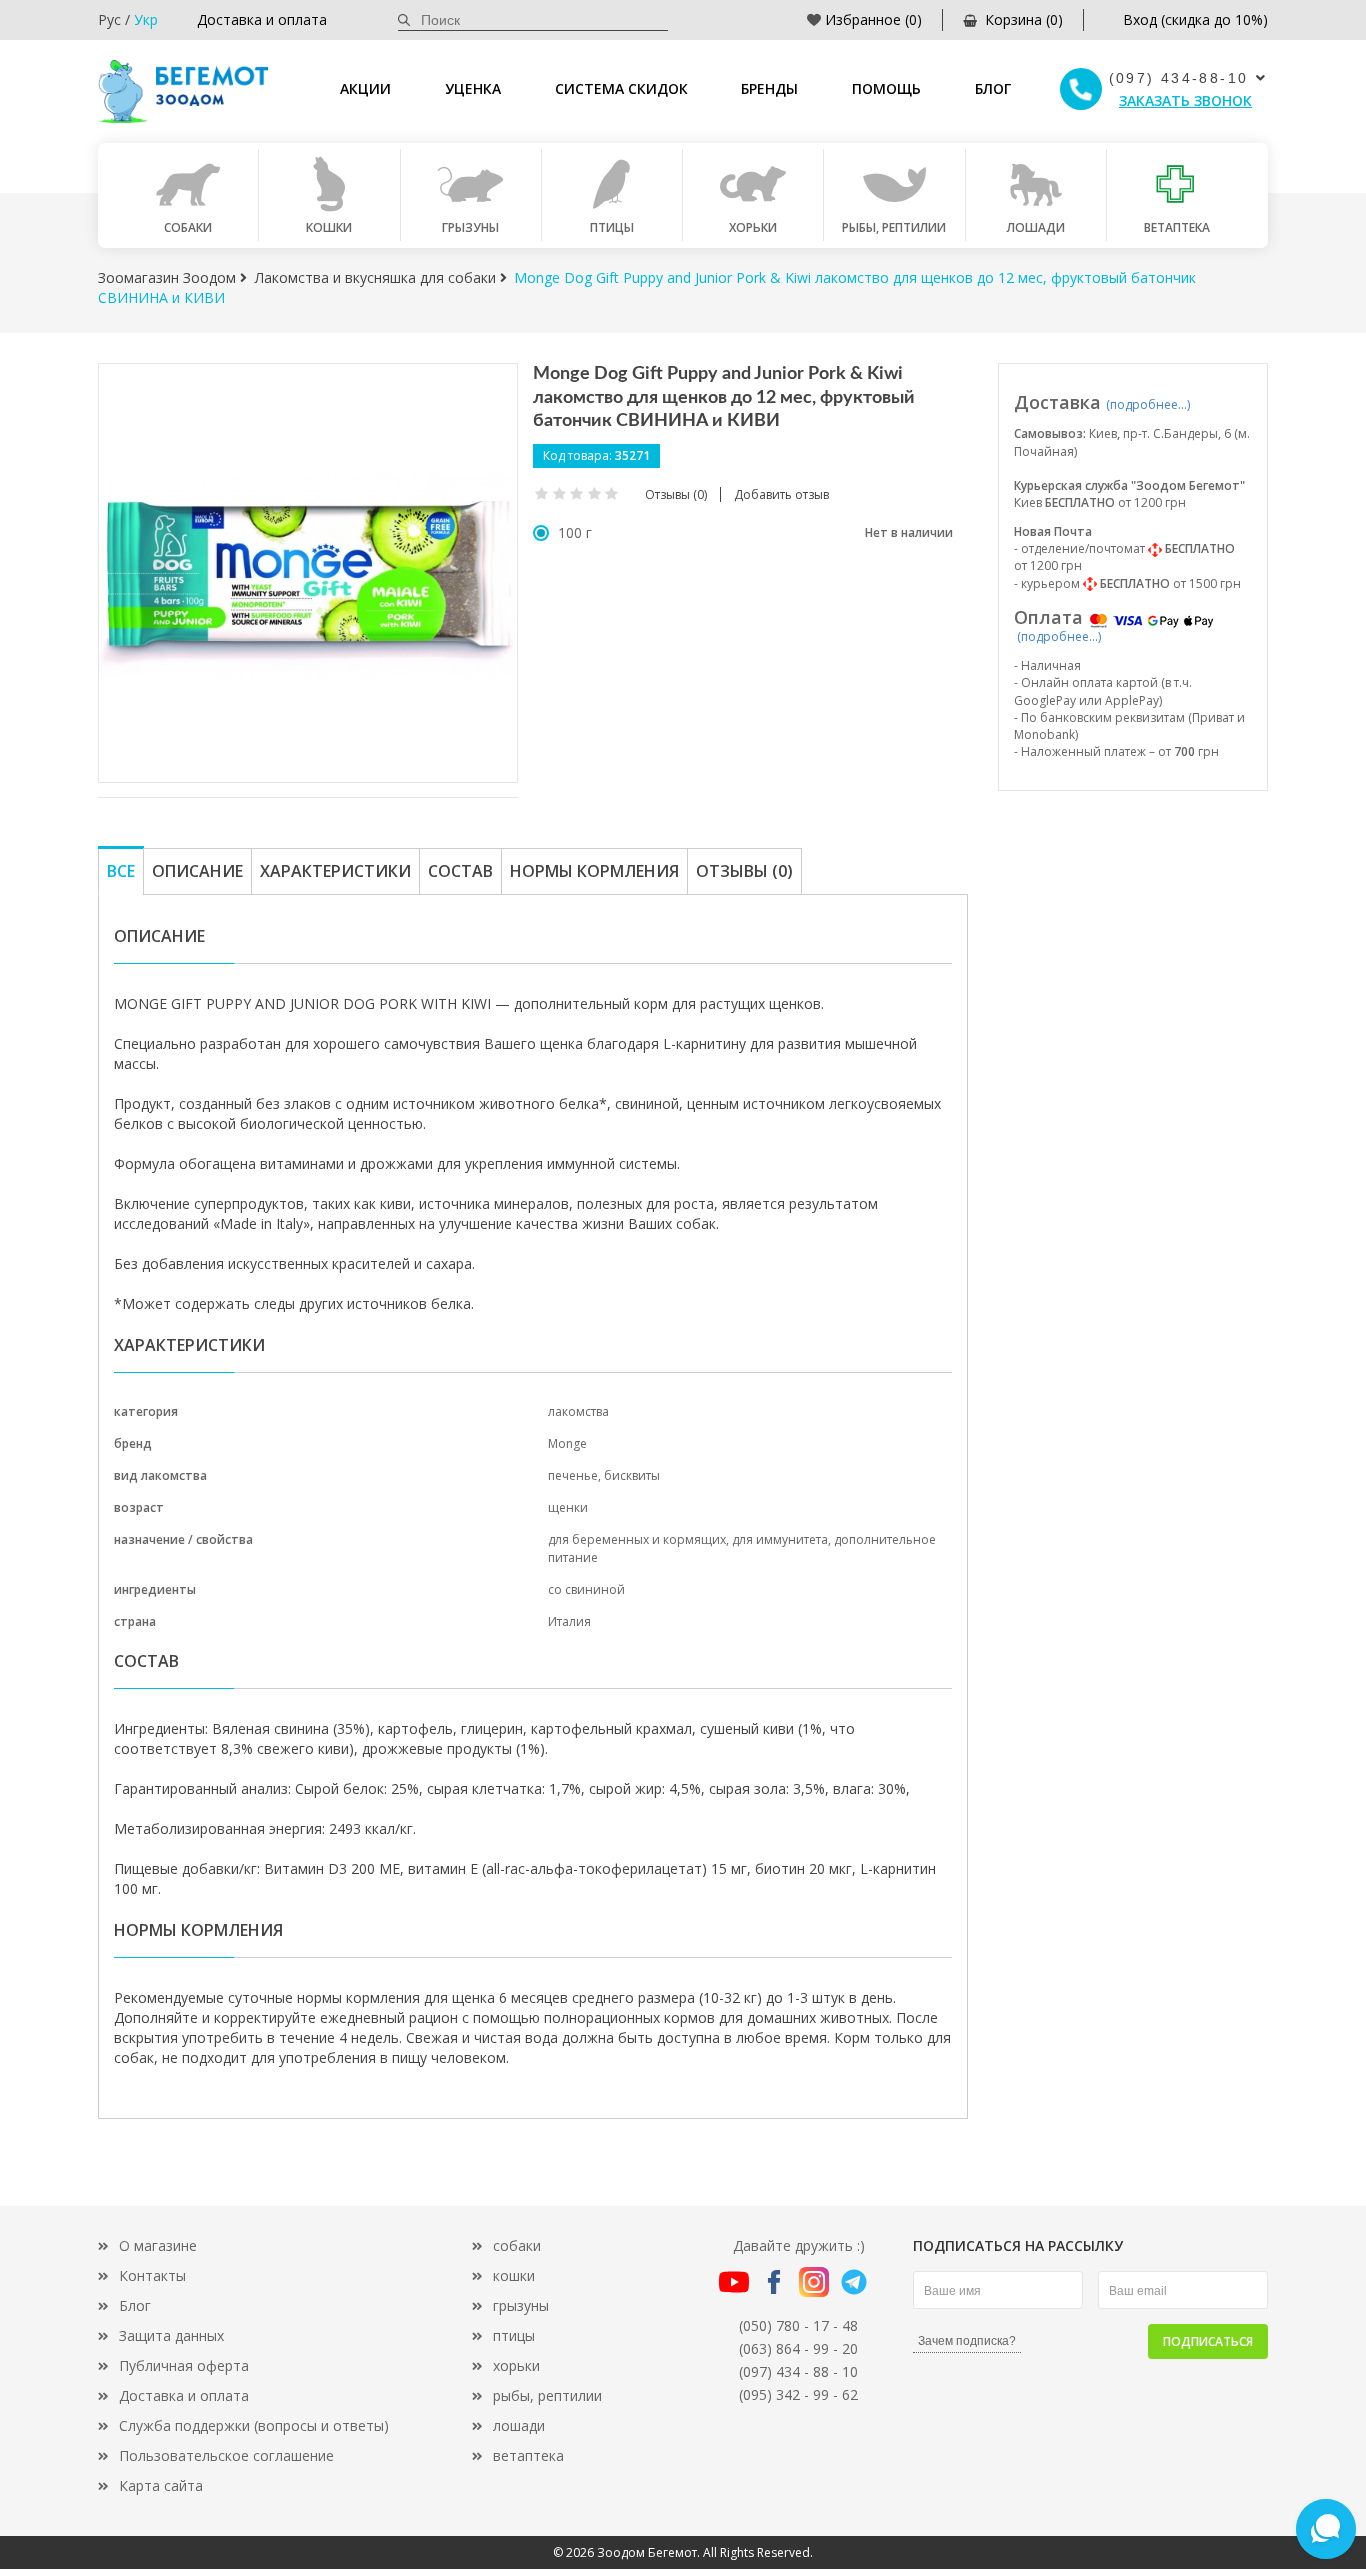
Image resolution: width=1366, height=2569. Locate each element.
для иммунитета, (783, 1539)
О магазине (158, 2245)
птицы (514, 2335)
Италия (569, 1621)
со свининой (586, 1589)
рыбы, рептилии (547, 2395)
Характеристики (335, 871)
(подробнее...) (1148, 404)
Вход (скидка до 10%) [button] (1195, 19)
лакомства (578, 1411)
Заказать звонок (1185, 100)
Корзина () (1024, 19)
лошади (519, 2425)
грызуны (521, 2305)
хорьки (516, 2365)
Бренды (769, 88)
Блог (993, 88)
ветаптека (528, 2455)
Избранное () (873, 19)
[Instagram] (814, 2281)
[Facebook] (774, 2281)
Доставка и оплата (262, 19)
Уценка (473, 88)
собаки (517, 2245)
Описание (197, 871)
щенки (568, 1507)
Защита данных (171, 2335)
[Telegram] (854, 2281)
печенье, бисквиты (604, 1475)
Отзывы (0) (744, 871)
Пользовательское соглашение (226, 2455)
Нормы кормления (594, 871)
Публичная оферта (184, 2365)
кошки (514, 2275)
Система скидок (621, 88)
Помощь (886, 88)
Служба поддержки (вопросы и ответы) (254, 2425)
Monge (567, 1443)
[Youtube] (734, 2281)
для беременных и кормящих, (640, 1539)
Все (121, 871)
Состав (460, 871)
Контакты (152, 2275)
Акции (365, 88)
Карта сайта (161, 2485)
